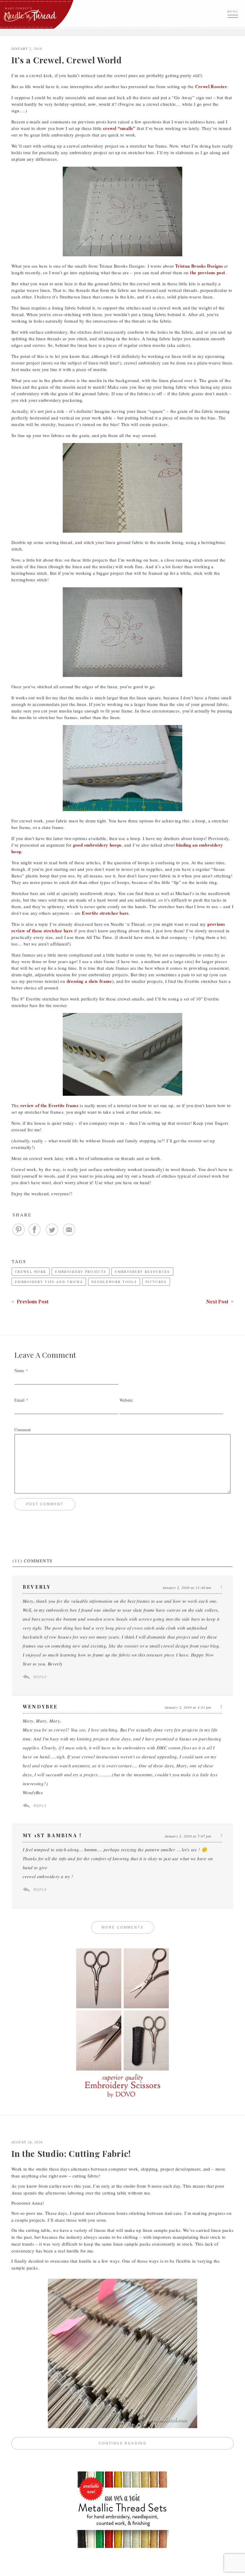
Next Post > (220, 1301)
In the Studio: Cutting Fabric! (71, 2153)
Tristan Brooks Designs (199, 266)
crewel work (31, 1272)
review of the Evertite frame (50, 1105)
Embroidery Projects (81, 1272)
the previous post (208, 272)
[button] (233, 13)
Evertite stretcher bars (105, 913)
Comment (23, 1430)
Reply (40, 1677)
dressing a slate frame (89, 981)
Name (19, 1370)
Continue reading (166, 2444)
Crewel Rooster (211, 86)
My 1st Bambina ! (52, 1835)
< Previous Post (30, 1301)
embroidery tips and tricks (49, 1282)
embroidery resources (142, 1272)
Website (126, 1400)
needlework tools (114, 1282)
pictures (156, 1282)
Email (19, 1400)
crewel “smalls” (119, 128)
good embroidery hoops (97, 845)
